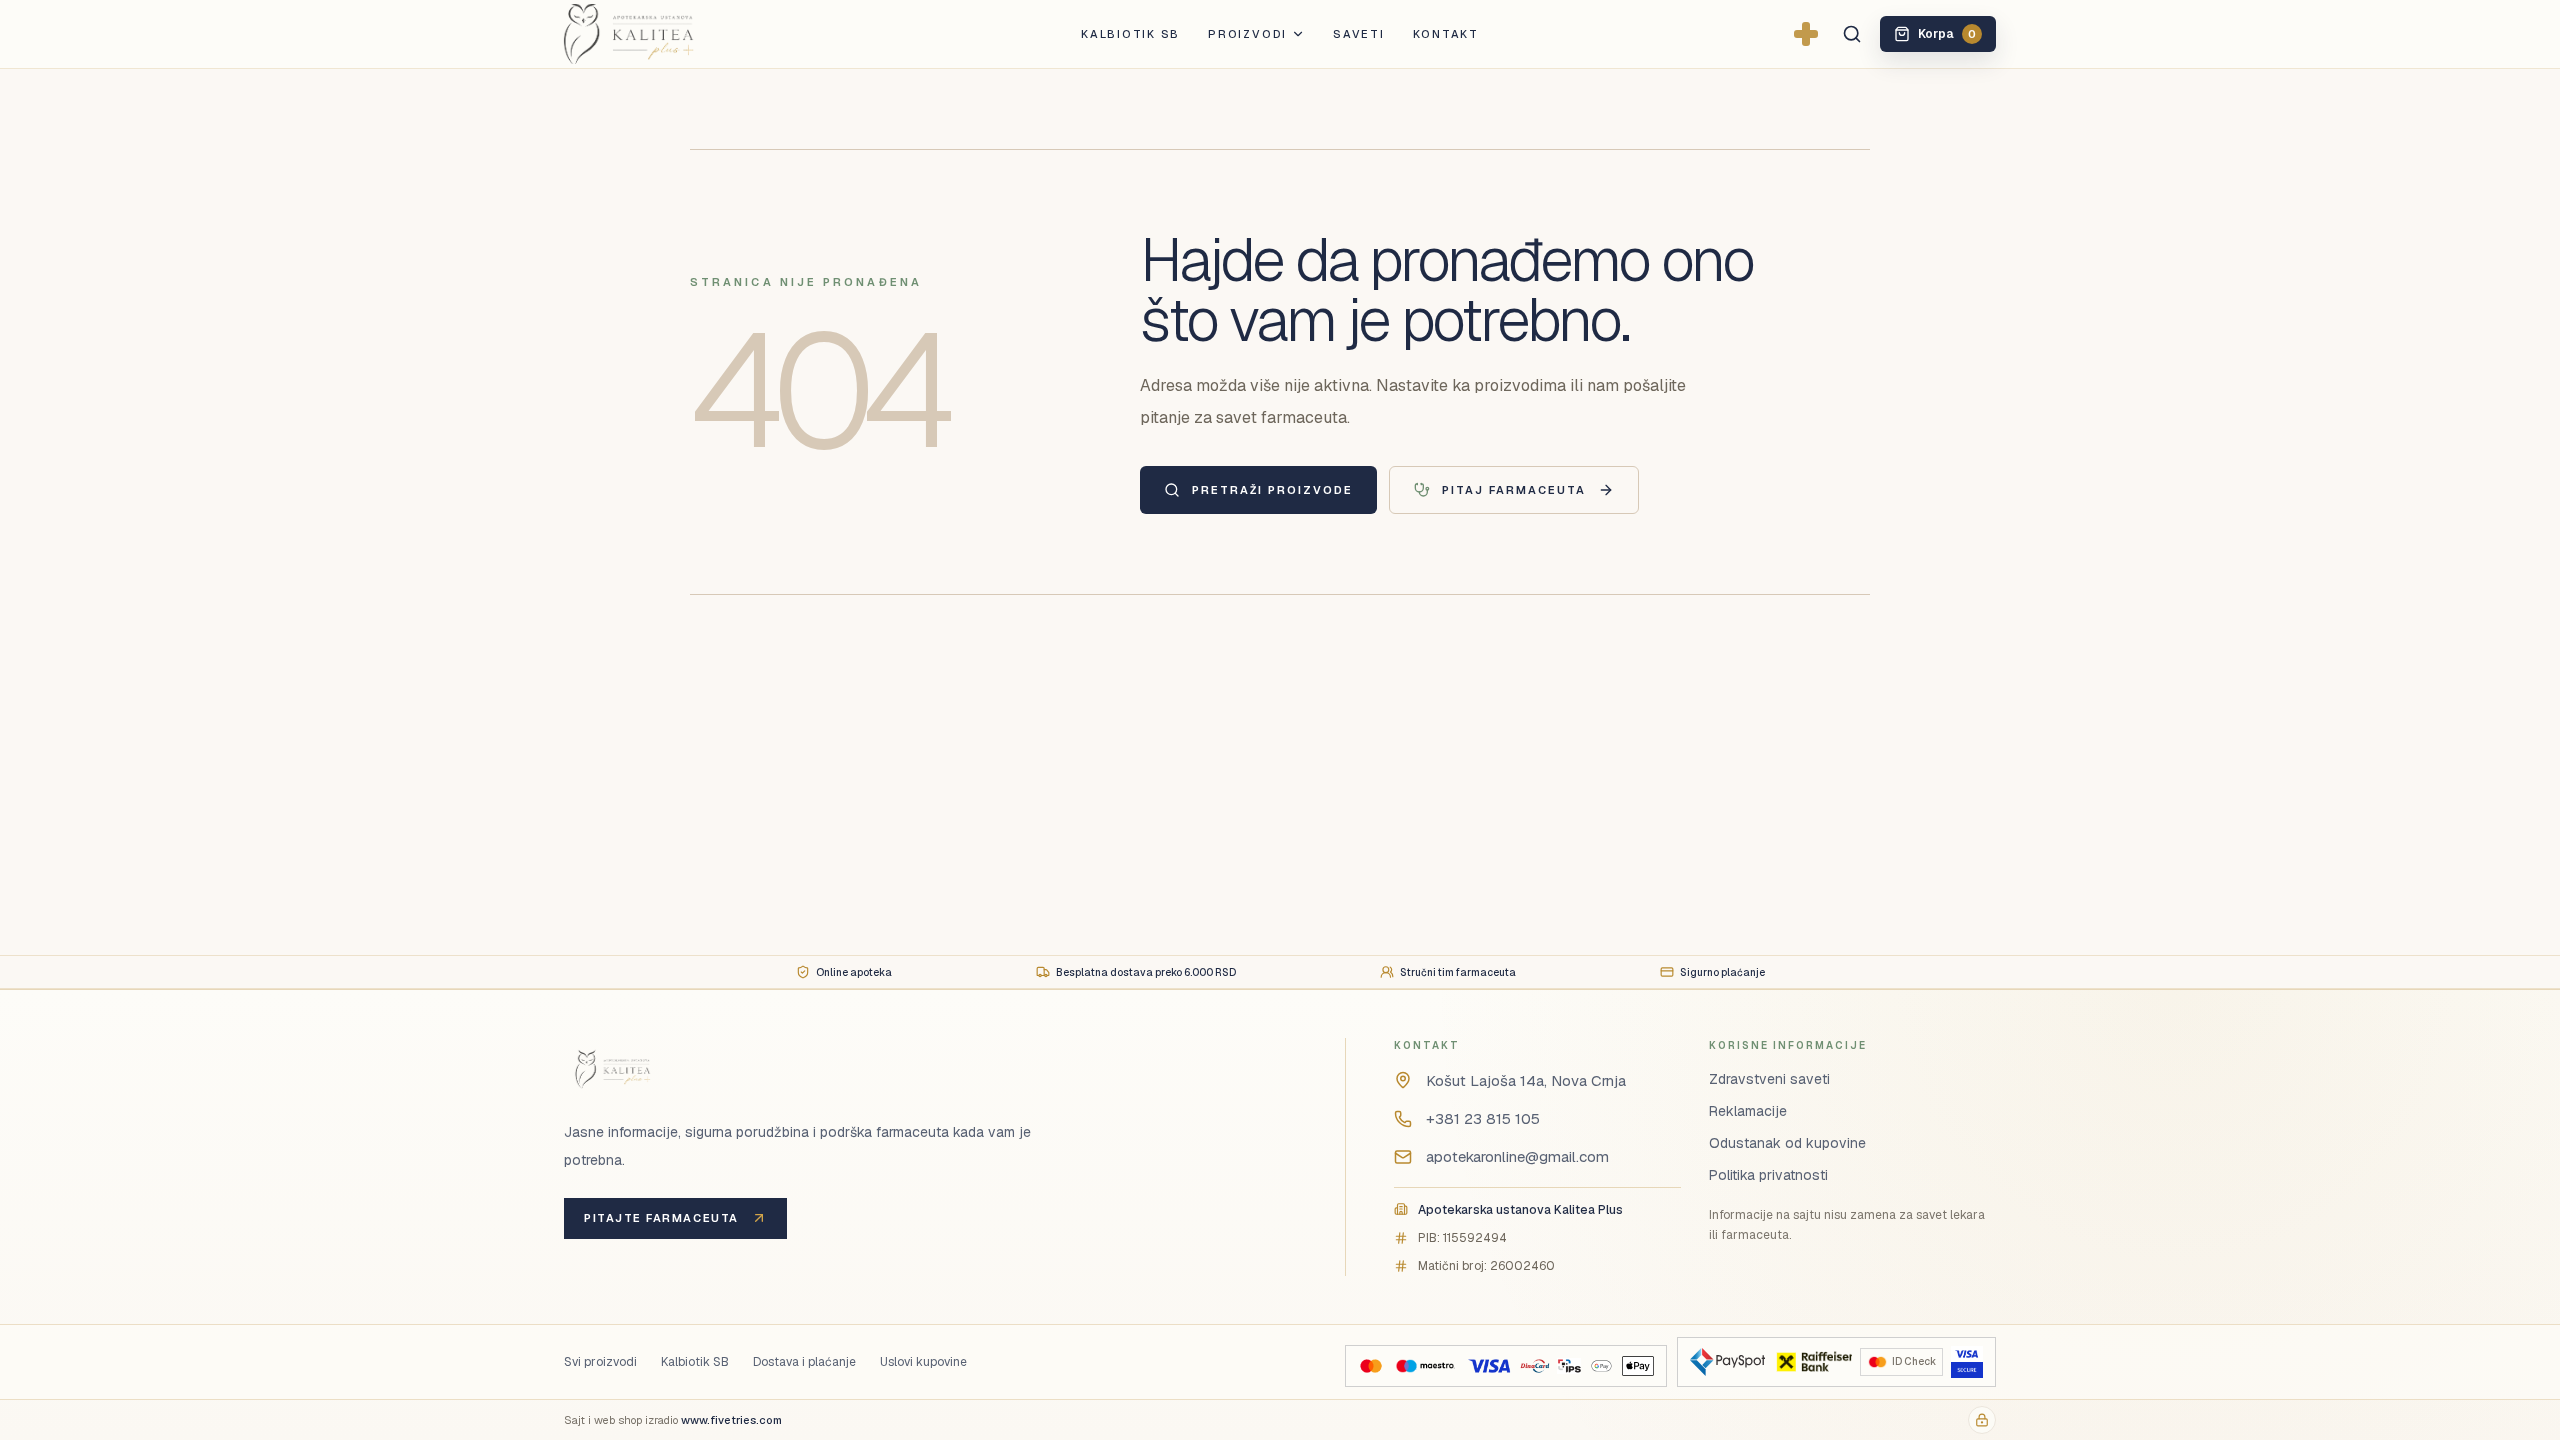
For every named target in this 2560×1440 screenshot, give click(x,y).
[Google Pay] (1601, 1366)
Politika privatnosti (1768, 1175)
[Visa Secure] (1967, 1362)
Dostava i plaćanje (804, 1362)
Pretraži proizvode (1272, 490)
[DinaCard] (1534, 1366)
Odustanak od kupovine (1787, 1143)
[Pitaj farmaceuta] (1806, 34)
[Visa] (1489, 1366)
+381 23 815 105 (1483, 1118)
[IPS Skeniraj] (1569, 1366)
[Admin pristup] (1982, 1420)
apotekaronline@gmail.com (1517, 1156)
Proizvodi (1247, 34)
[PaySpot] (1727, 1362)
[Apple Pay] (1637, 1366)
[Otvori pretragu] (1852, 34)
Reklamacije (1748, 1111)
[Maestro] (1425, 1366)
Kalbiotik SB (1130, 34)
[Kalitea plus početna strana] (661, 34)
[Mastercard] (1371, 1366)
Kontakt (1446, 34)
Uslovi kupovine (923, 1362)
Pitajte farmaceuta (661, 1218)
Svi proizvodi (600, 1362)
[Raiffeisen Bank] (1812, 1362)
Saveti (1359, 34)
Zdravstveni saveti (1769, 1079)
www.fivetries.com (731, 1420)
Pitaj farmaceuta (1514, 490)
